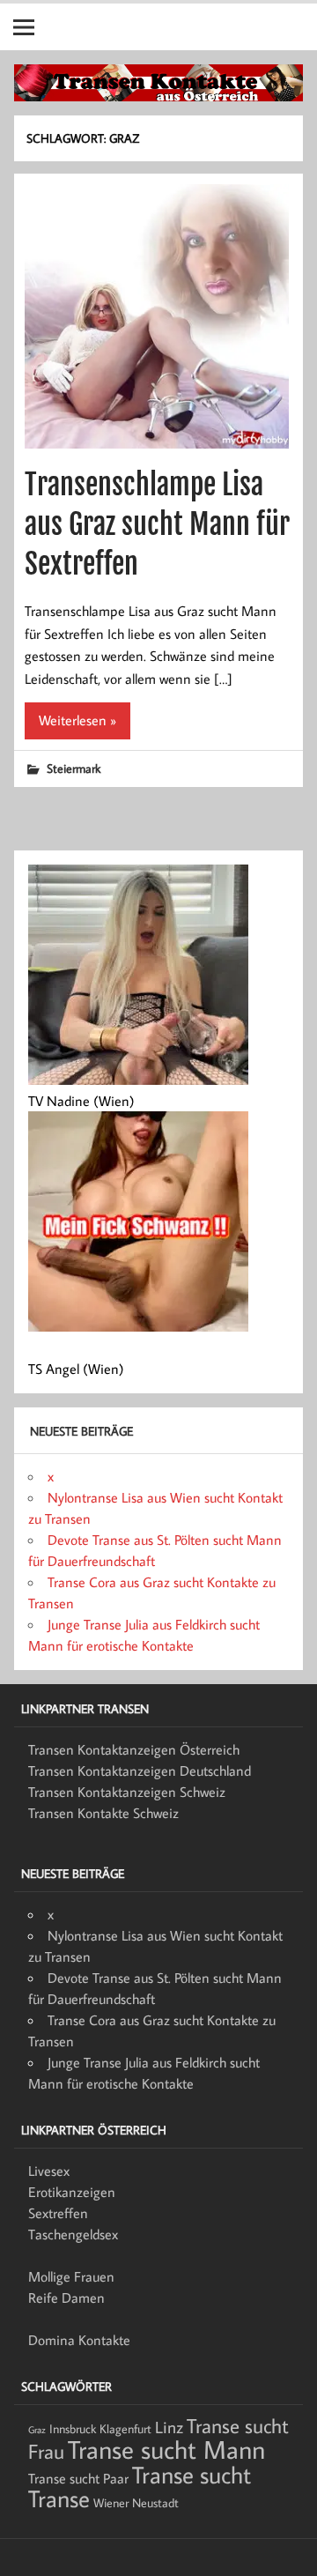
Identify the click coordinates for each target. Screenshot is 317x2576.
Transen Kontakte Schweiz (103, 1813)
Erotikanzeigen (72, 2192)
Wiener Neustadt (136, 2503)
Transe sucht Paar (78, 2478)
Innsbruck (73, 2429)
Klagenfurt (125, 2429)
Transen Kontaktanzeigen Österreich (134, 1749)
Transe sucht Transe (140, 2486)
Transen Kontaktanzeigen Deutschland (140, 1771)
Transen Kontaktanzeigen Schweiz (127, 1792)
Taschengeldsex (73, 2234)
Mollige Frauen (71, 2276)
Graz (37, 2430)
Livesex (49, 2171)
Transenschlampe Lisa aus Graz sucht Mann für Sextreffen (157, 524)
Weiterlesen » (77, 720)
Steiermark (74, 768)
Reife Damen (66, 2298)
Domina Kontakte (79, 2340)
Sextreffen (58, 2213)
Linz (169, 2427)
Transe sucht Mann (166, 2449)
